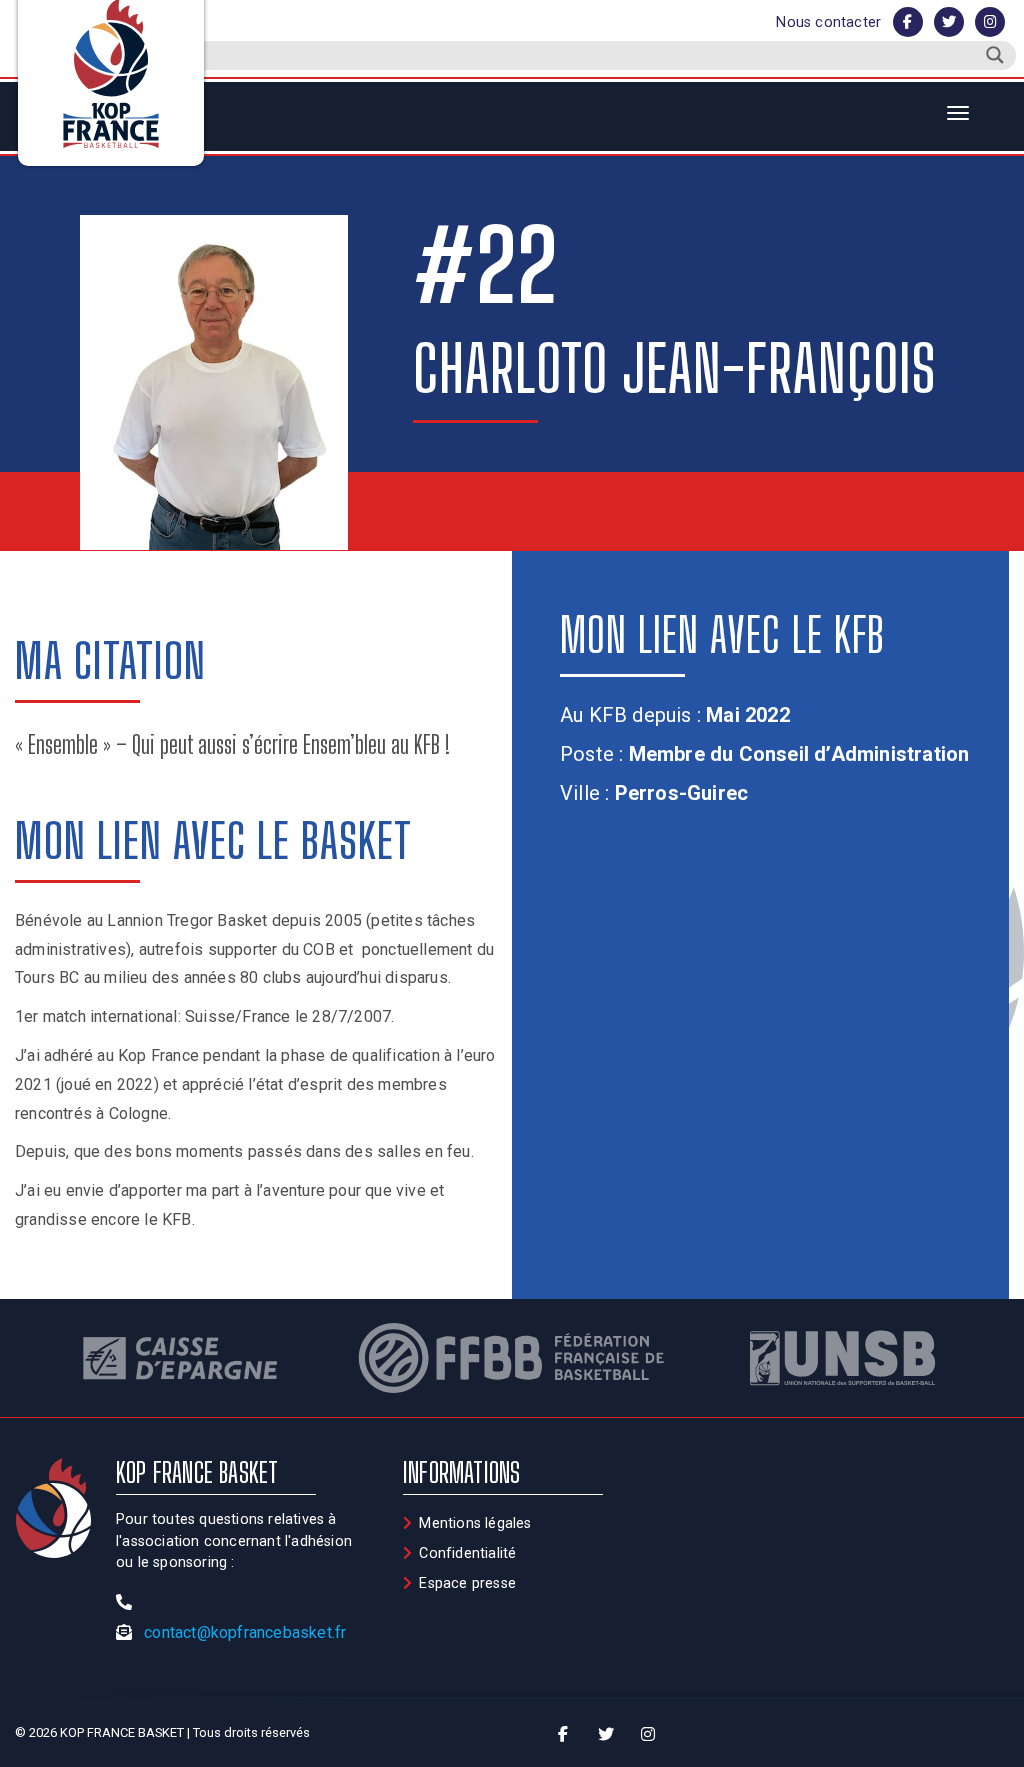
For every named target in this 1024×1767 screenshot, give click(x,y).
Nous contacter (828, 22)
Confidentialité (467, 1553)
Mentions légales (475, 1523)
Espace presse (467, 1583)
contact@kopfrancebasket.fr (245, 1632)
